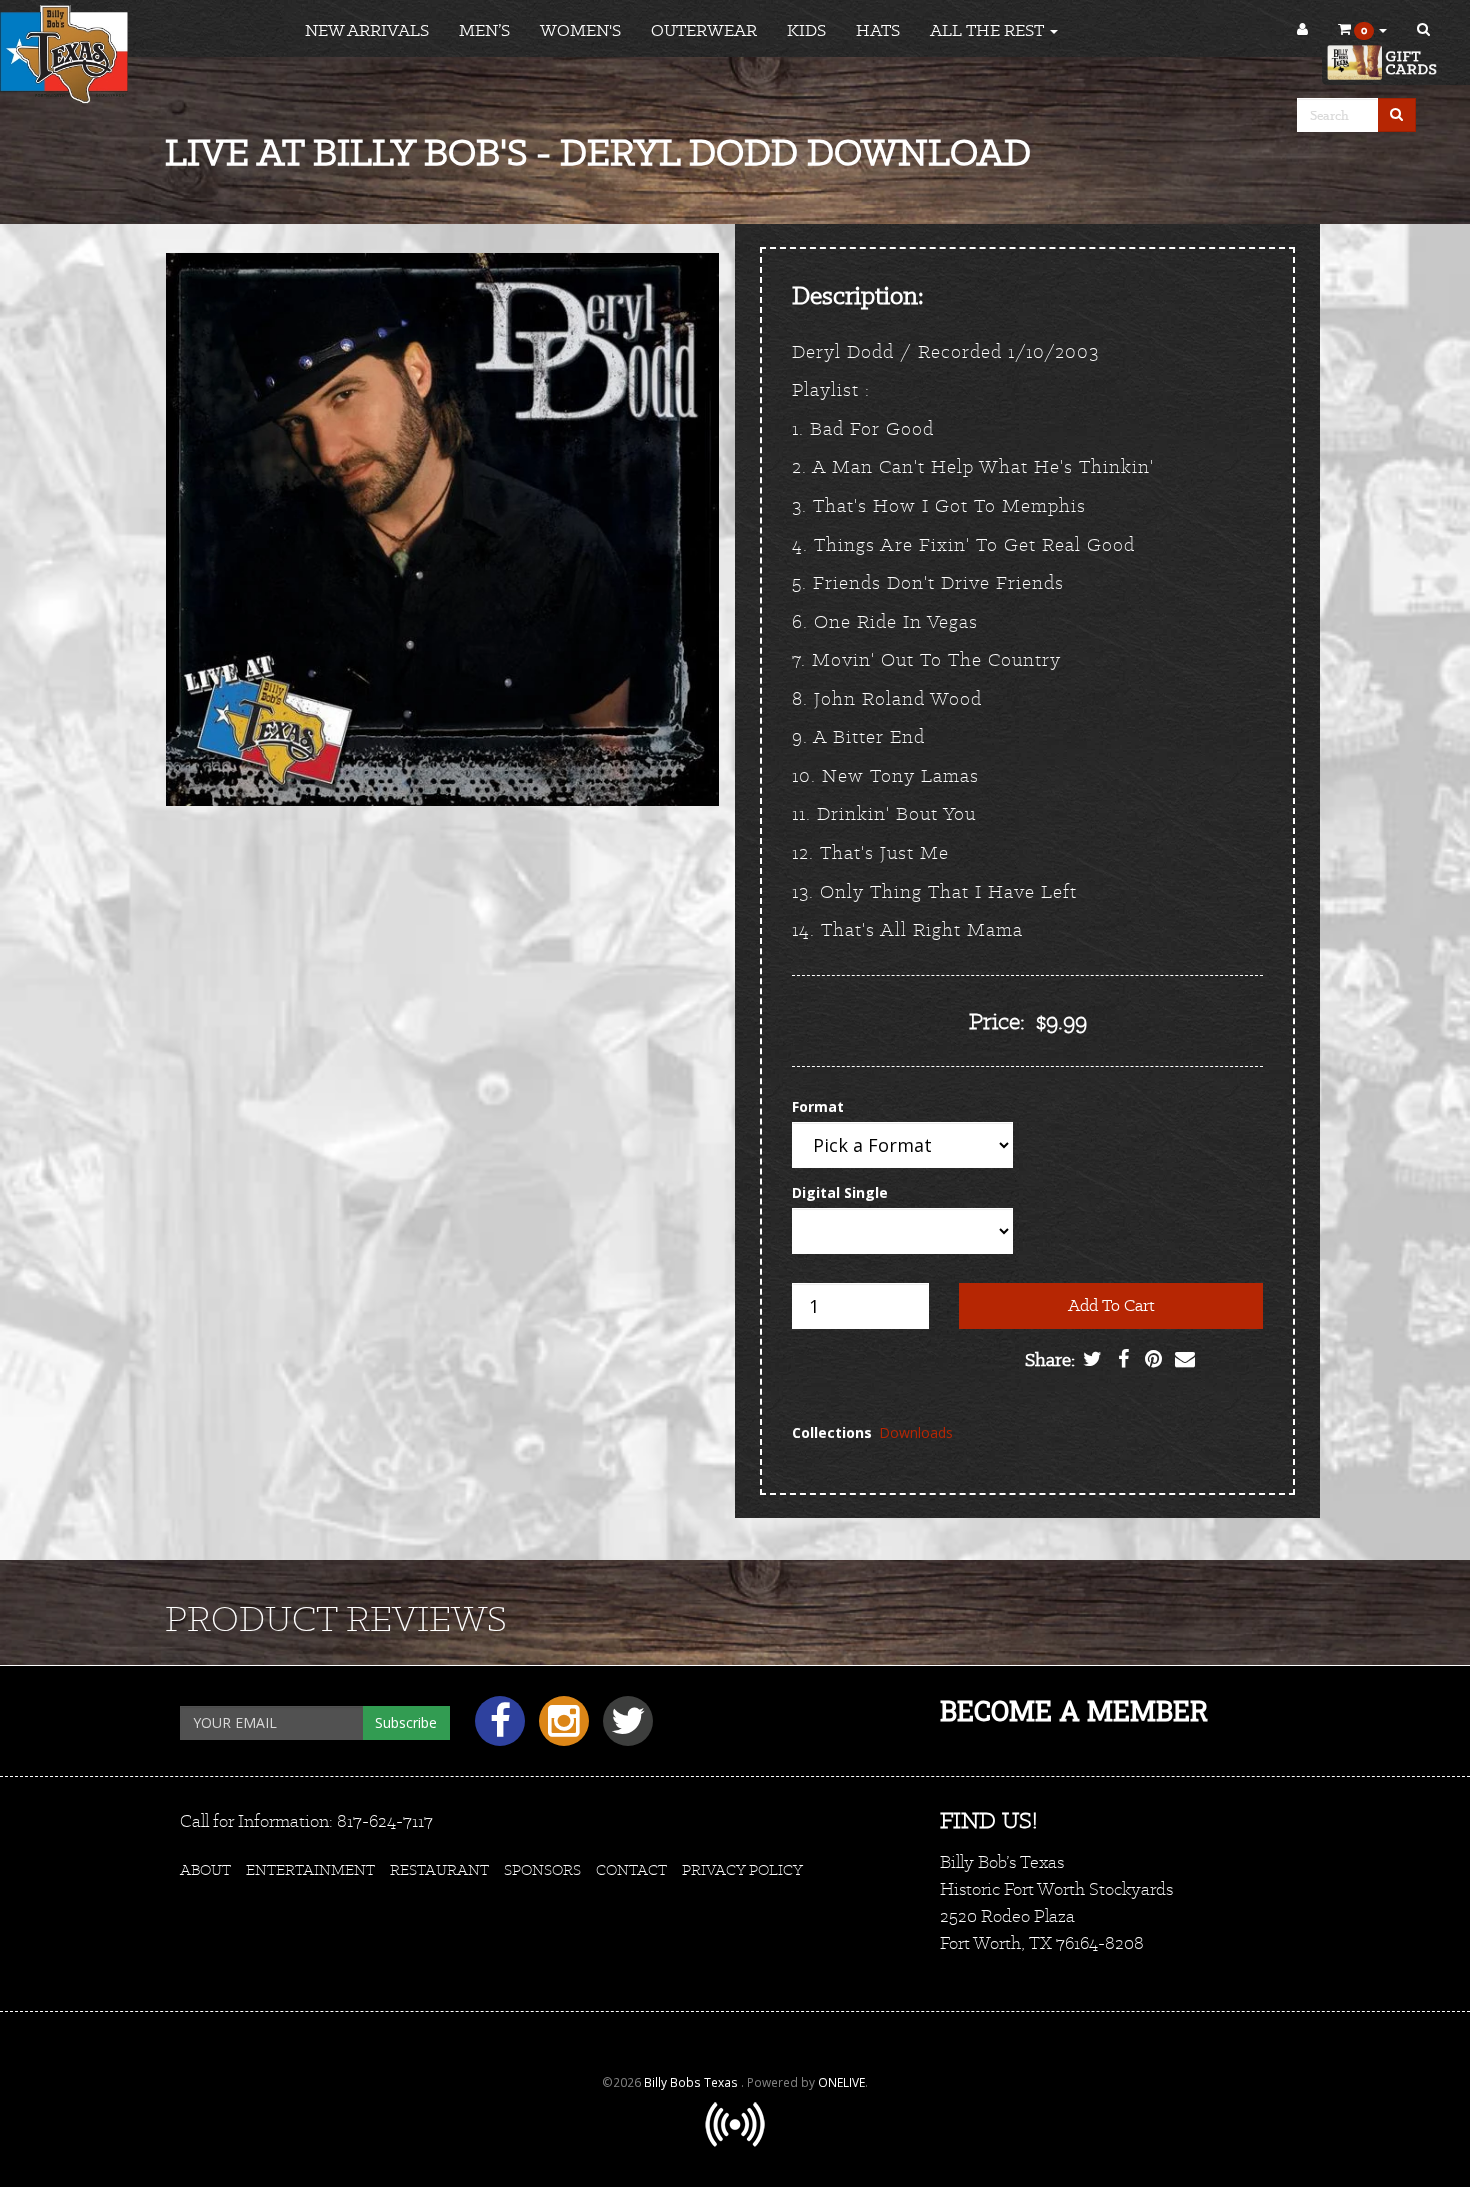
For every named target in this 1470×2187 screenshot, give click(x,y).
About (205, 1869)
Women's (580, 30)
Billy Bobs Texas (692, 2082)
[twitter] (623, 1728)
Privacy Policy (742, 1869)
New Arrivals (367, 30)
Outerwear (704, 30)
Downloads (916, 1432)
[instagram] (561, 1728)
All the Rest (989, 30)
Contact (631, 1869)
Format (818, 1106)
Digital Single (840, 1192)
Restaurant (439, 1869)
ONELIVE (841, 2082)
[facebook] (497, 1728)
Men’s (484, 30)
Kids (806, 30)
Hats (878, 30)
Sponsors (542, 1869)
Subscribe (406, 1722)
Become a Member (1074, 1710)
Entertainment (310, 1869)
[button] (1362, 30)
